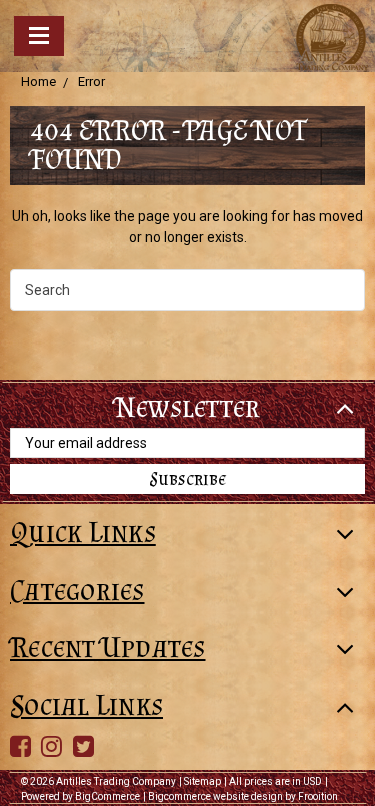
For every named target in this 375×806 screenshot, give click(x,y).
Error (91, 81)
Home (38, 81)
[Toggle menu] (39, 36)
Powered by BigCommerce (80, 796)
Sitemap (202, 781)
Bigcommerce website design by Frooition (243, 796)
